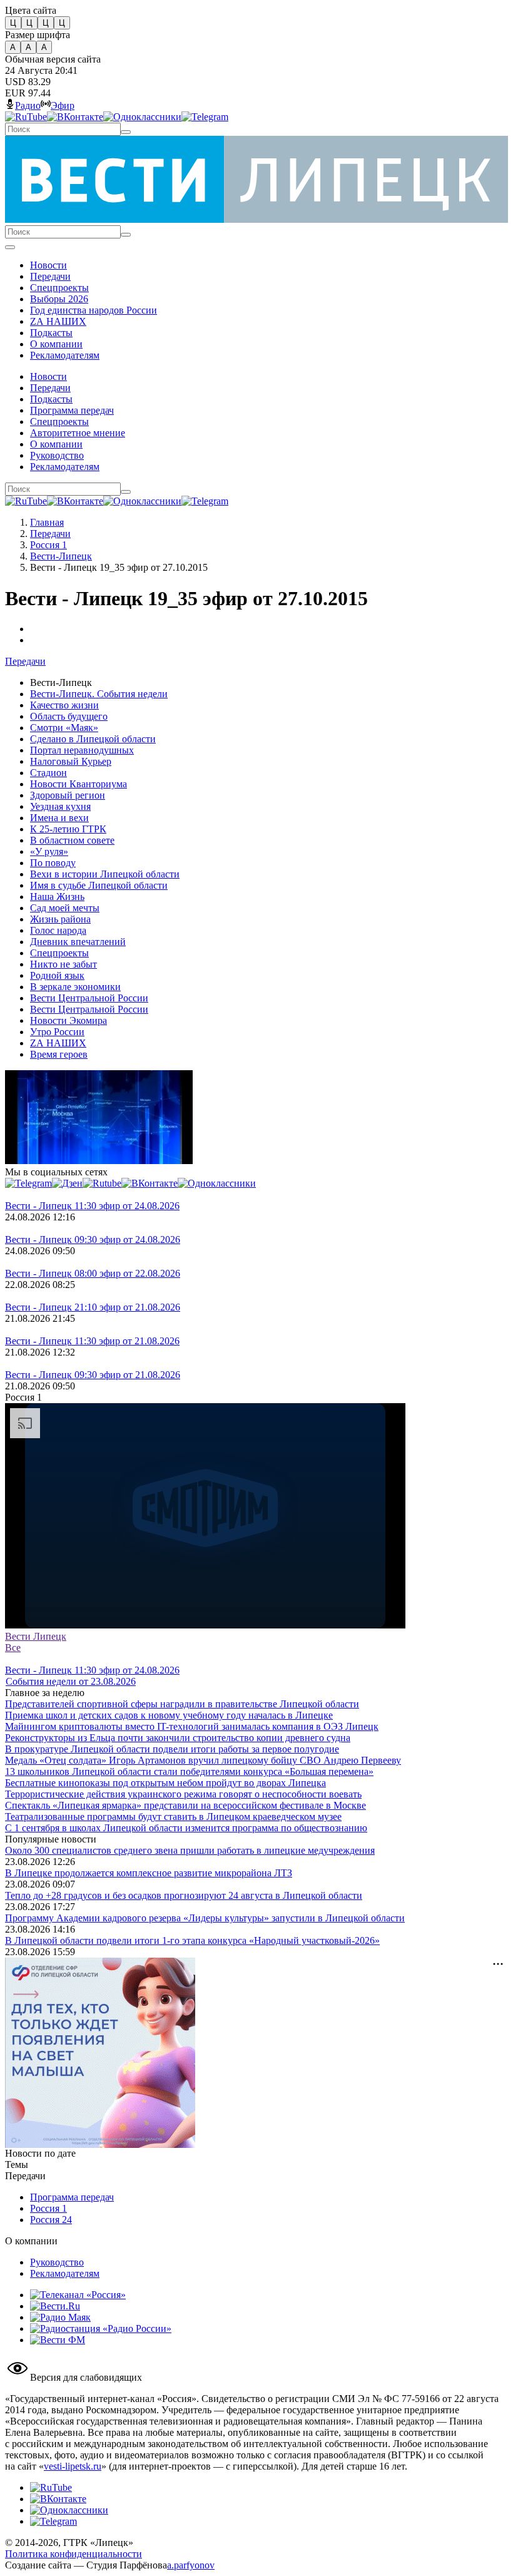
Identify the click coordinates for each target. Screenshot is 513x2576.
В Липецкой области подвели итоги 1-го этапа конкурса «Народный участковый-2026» (192, 1940)
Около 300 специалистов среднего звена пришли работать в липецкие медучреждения (190, 1850)
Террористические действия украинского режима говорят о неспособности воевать (183, 1794)
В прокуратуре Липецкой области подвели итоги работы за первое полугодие (172, 1749)
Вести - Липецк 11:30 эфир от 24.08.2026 (92, 1206)
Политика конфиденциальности (74, 2554)
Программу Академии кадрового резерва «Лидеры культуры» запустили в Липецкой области (205, 1918)
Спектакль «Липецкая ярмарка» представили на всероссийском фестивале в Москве (185, 1805)
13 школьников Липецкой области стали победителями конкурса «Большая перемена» (189, 1771)
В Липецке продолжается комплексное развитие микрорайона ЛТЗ (149, 1873)
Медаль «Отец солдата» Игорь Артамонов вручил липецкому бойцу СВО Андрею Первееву (203, 1760)
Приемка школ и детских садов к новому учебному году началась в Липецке (169, 1715)
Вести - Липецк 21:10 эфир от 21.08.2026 (93, 1307)
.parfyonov (191, 2565)
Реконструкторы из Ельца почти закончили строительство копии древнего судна (178, 1738)
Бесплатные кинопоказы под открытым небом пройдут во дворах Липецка (165, 1783)
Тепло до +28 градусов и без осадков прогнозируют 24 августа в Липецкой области (184, 1895)
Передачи (50, 534)
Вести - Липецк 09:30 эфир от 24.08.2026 (93, 1239)
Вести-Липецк (61, 556)
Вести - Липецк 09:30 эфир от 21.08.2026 (93, 1375)
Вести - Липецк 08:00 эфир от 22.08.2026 (93, 1273)
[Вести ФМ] (58, 2340)
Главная (47, 522)
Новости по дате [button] (40, 2153)
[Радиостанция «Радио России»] (101, 2328)
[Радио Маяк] (60, 2317)
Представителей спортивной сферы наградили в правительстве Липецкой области (182, 1704)
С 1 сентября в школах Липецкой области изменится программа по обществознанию (186, 1828)
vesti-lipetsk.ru (73, 2466)
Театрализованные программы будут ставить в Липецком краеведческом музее (173, 1817)
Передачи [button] (25, 661)
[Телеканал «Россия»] (78, 2295)
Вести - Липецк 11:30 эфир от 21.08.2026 (92, 1341)
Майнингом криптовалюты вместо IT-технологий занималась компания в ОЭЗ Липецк (192, 1726)
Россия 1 (48, 545)
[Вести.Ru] (55, 2306)
